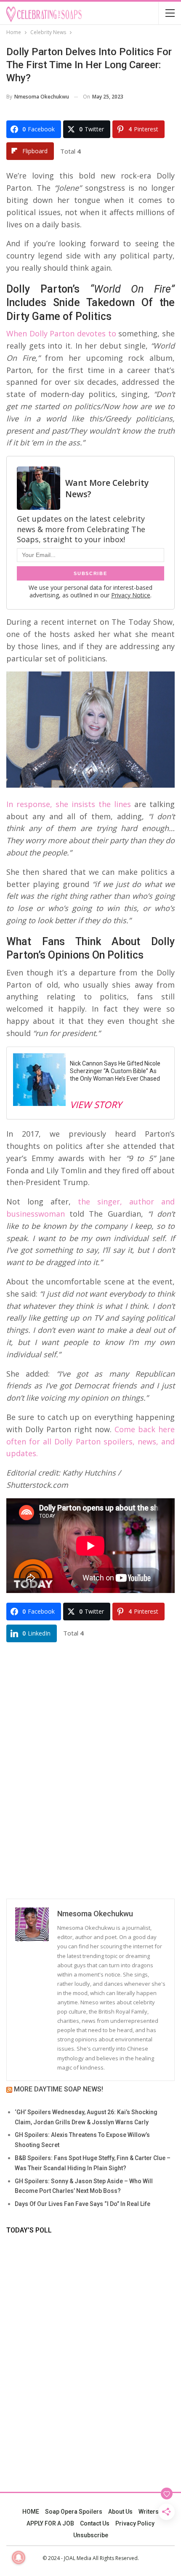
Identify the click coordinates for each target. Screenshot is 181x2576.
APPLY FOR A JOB (50, 2523)
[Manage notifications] (19, 2557)
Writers (149, 2512)
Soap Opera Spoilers (74, 2512)
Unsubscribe (91, 2535)
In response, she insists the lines (69, 804)
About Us (120, 2512)
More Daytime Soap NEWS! (59, 2089)
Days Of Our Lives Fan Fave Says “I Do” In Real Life (83, 2204)
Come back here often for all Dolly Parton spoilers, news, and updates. (90, 1441)
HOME (31, 2512)
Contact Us (95, 2523)
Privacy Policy (135, 2523)
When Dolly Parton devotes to (61, 333)
